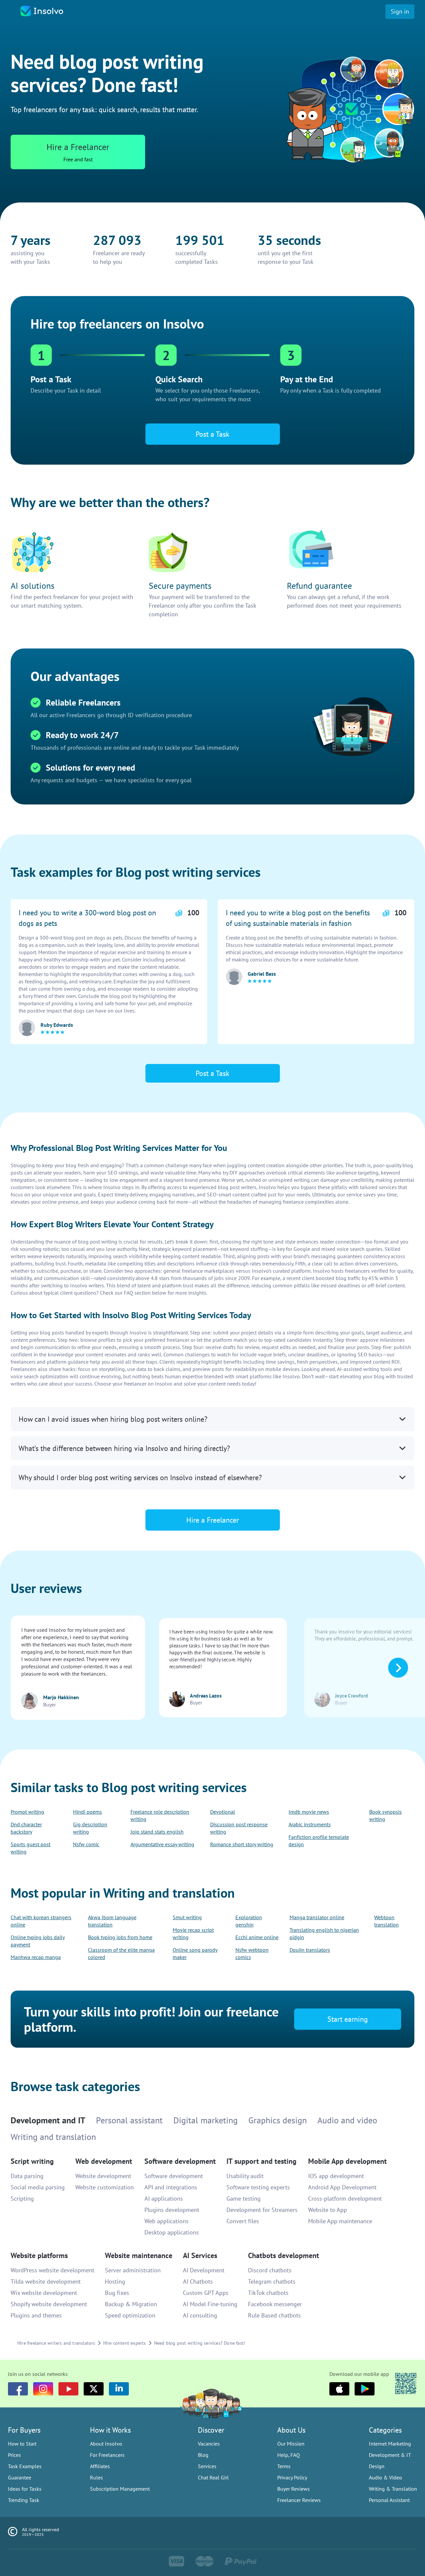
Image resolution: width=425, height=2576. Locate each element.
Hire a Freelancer (213, 1319)
